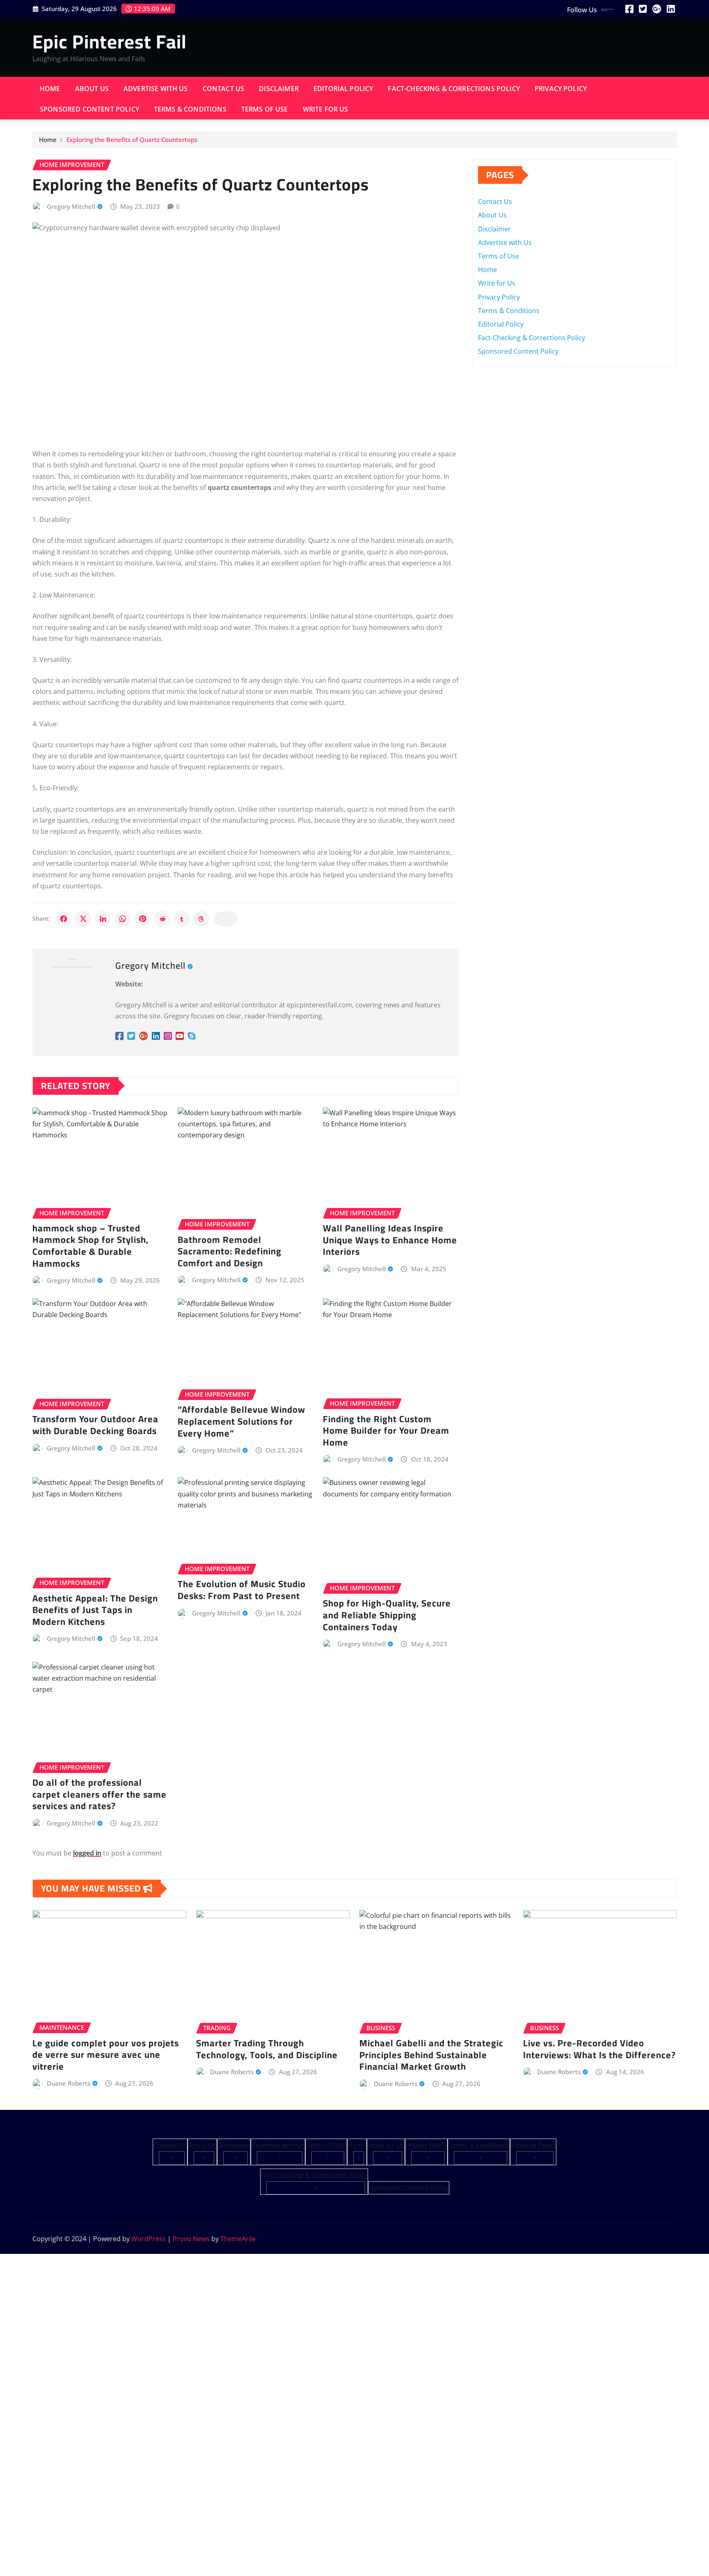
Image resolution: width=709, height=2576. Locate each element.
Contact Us (224, 89)
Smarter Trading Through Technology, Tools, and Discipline (267, 2049)
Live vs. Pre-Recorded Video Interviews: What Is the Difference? (599, 2049)
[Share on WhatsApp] (123, 919)
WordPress (149, 2239)
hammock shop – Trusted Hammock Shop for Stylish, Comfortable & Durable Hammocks (90, 1246)
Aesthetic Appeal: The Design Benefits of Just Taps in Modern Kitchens (95, 1610)
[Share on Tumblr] (182, 919)
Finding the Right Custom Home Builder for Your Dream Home (386, 1431)
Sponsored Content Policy (89, 109)
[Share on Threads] (201, 919)
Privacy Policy (561, 89)
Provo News (191, 2239)
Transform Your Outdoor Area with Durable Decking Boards (95, 1425)
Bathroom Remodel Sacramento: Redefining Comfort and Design (230, 1251)
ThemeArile (238, 2239)
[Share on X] (83, 919)
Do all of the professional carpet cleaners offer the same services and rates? (99, 1794)
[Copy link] (226, 919)
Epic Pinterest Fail (110, 41)
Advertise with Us (156, 89)
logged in (87, 1853)
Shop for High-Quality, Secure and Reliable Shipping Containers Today (387, 1615)
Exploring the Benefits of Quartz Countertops (132, 140)
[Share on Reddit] (162, 919)
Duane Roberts (69, 2083)
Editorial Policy (343, 89)
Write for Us (326, 109)
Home (50, 89)
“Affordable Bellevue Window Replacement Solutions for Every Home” (241, 1421)
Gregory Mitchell (71, 206)
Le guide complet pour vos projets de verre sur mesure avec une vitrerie (106, 2055)
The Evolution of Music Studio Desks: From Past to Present (242, 1590)
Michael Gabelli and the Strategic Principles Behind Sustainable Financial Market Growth (431, 2055)
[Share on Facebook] (64, 919)
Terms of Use (265, 109)
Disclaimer (279, 89)
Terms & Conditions (190, 109)
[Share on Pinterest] (142, 919)
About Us (92, 89)
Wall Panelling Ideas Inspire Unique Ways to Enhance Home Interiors (390, 1240)
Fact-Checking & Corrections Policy (454, 89)
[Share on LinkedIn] (103, 919)
